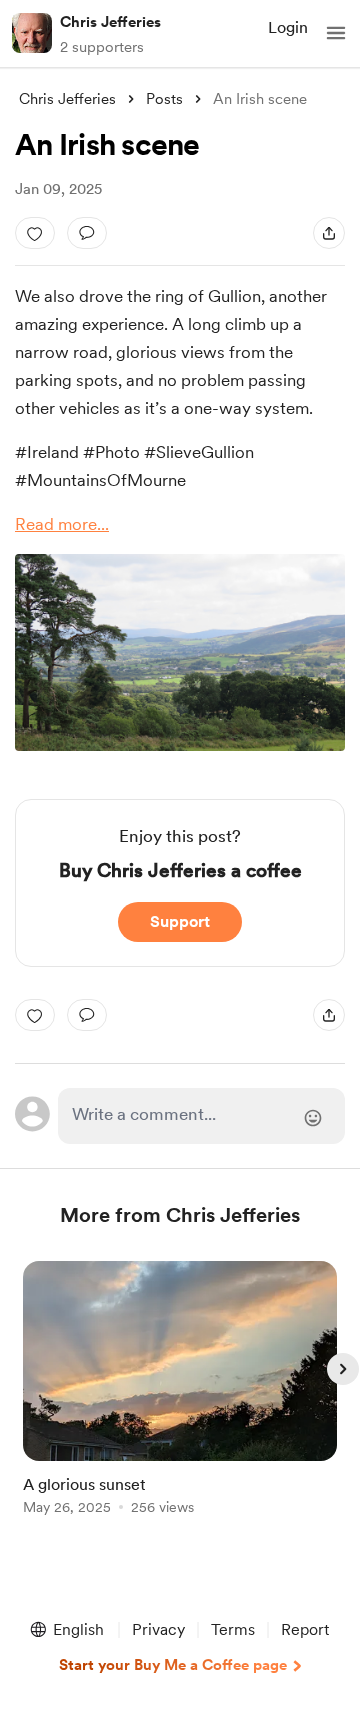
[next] (343, 1369)
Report (305, 1629)
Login (288, 27)
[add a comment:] (87, 233)
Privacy (158, 1629)
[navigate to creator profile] (32, 33)
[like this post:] (35, 233)
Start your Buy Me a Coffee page (173, 1665)
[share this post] (329, 233)
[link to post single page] (180, 1391)
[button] (336, 33)
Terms (233, 1629)
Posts (164, 99)
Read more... (62, 524)
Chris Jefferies (110, 22)
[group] (180, 1399)
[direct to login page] (201, 1116)
